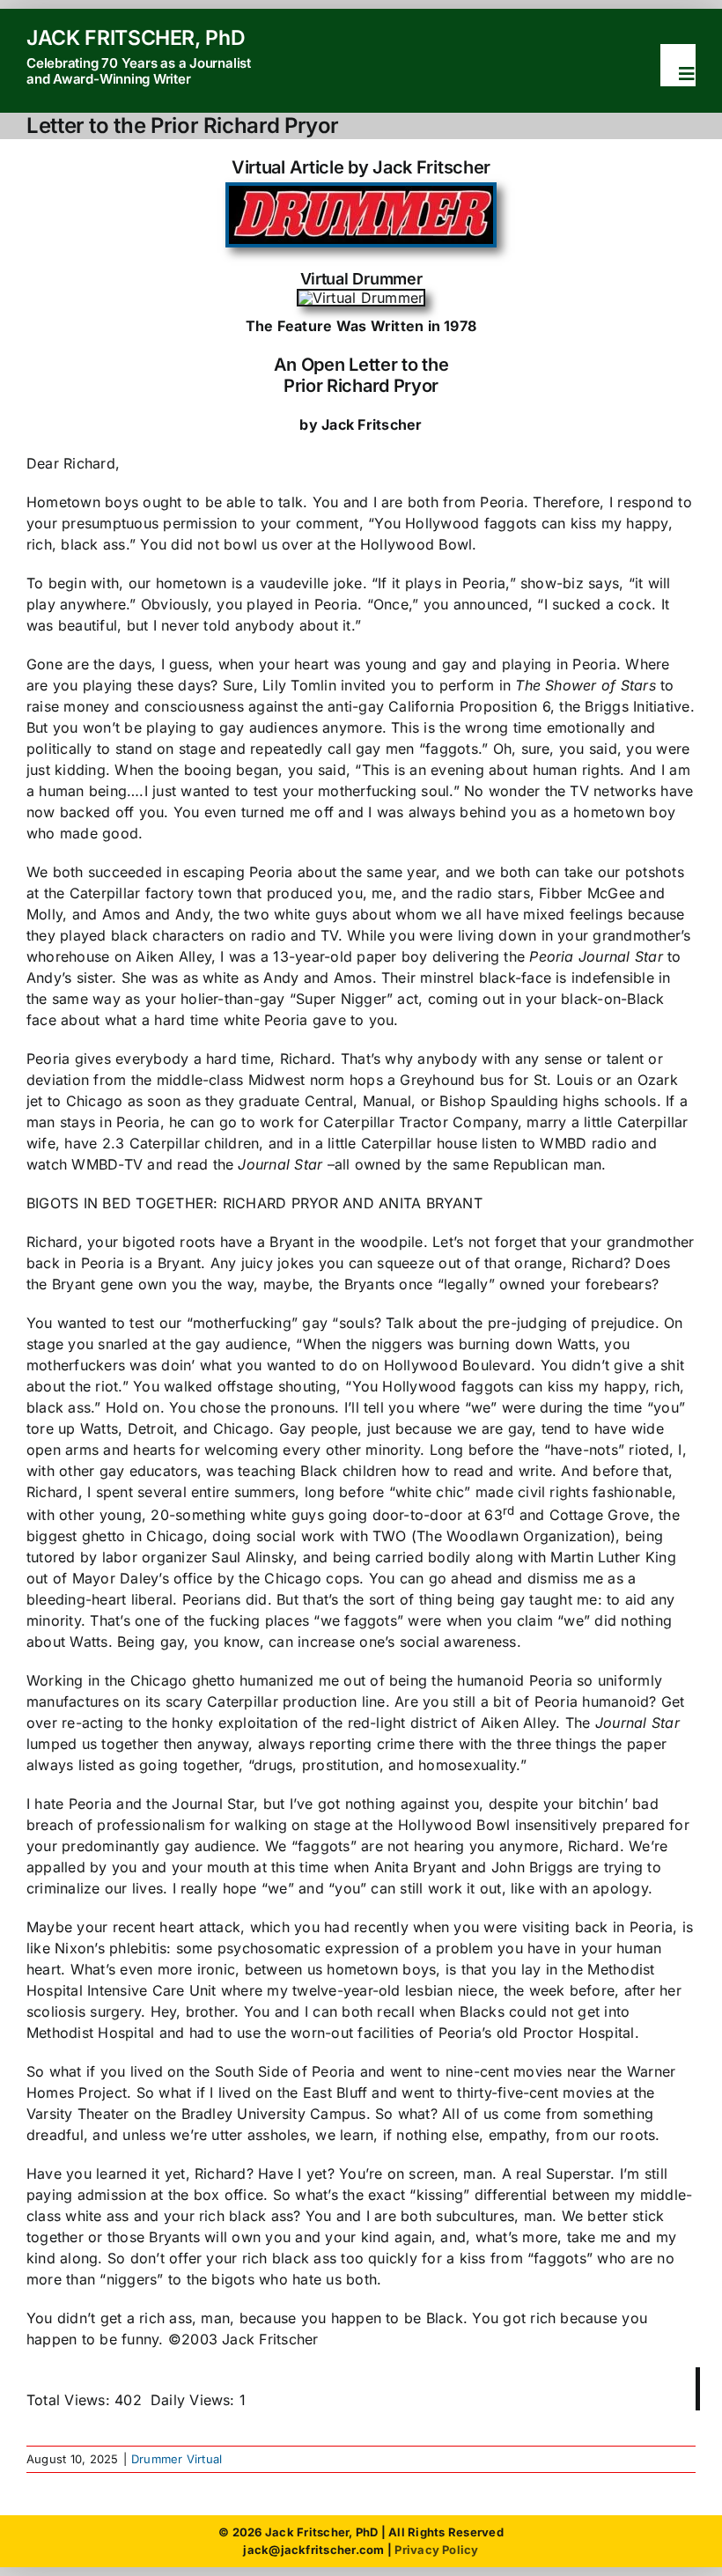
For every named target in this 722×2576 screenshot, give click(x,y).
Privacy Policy (436, 2550)
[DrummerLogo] (361, 193)
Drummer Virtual (177, 2459)
